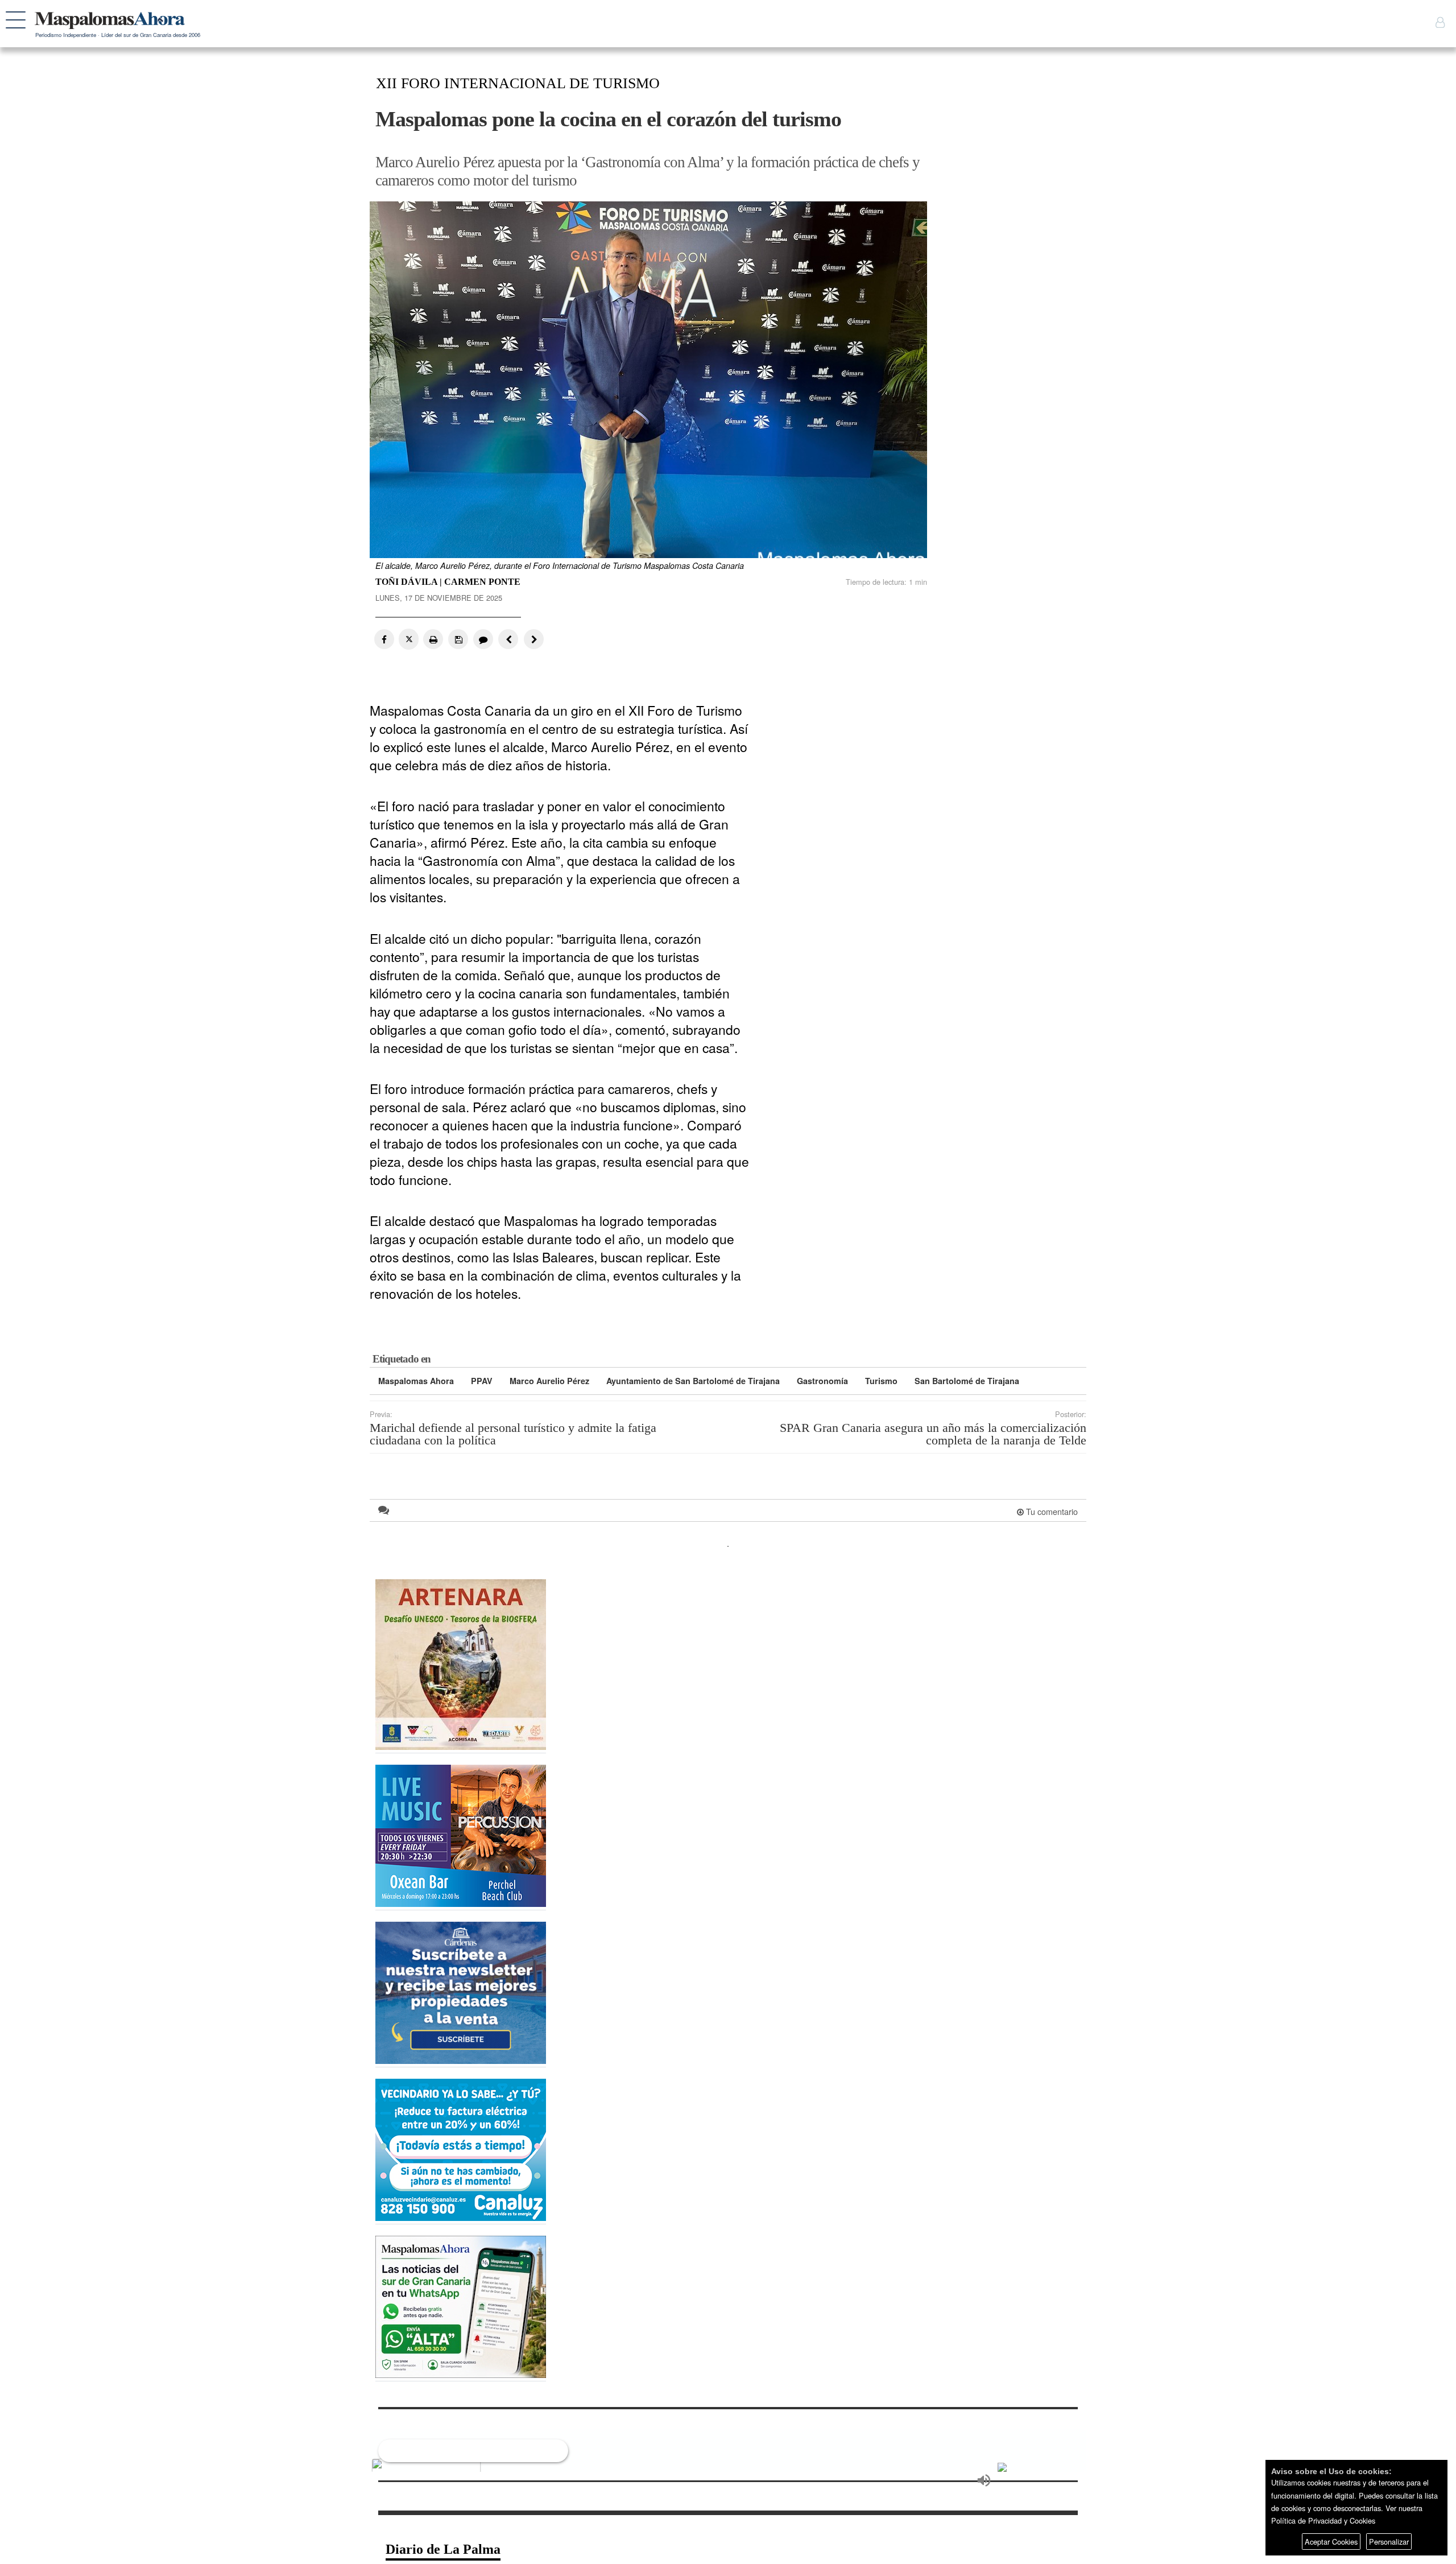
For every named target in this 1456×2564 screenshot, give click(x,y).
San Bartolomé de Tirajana (967, 1381)
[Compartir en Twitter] (409, 639)
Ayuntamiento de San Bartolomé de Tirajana (693, 1381)
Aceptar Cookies (1331, 2542)
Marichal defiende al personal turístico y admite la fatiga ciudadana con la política (513, 1434)
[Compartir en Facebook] (384, 639)
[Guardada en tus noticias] (458, 639)
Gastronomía (822, 1381)
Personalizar (1389, 2542)
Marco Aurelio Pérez (549, 1381)
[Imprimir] (433, 639)
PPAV (482, 1381)
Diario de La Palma (443, 2549)
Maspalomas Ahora (416, 1381)
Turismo (881, 1381)
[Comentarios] (482, 639)
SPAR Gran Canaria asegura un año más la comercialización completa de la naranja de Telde (933, 1434)
